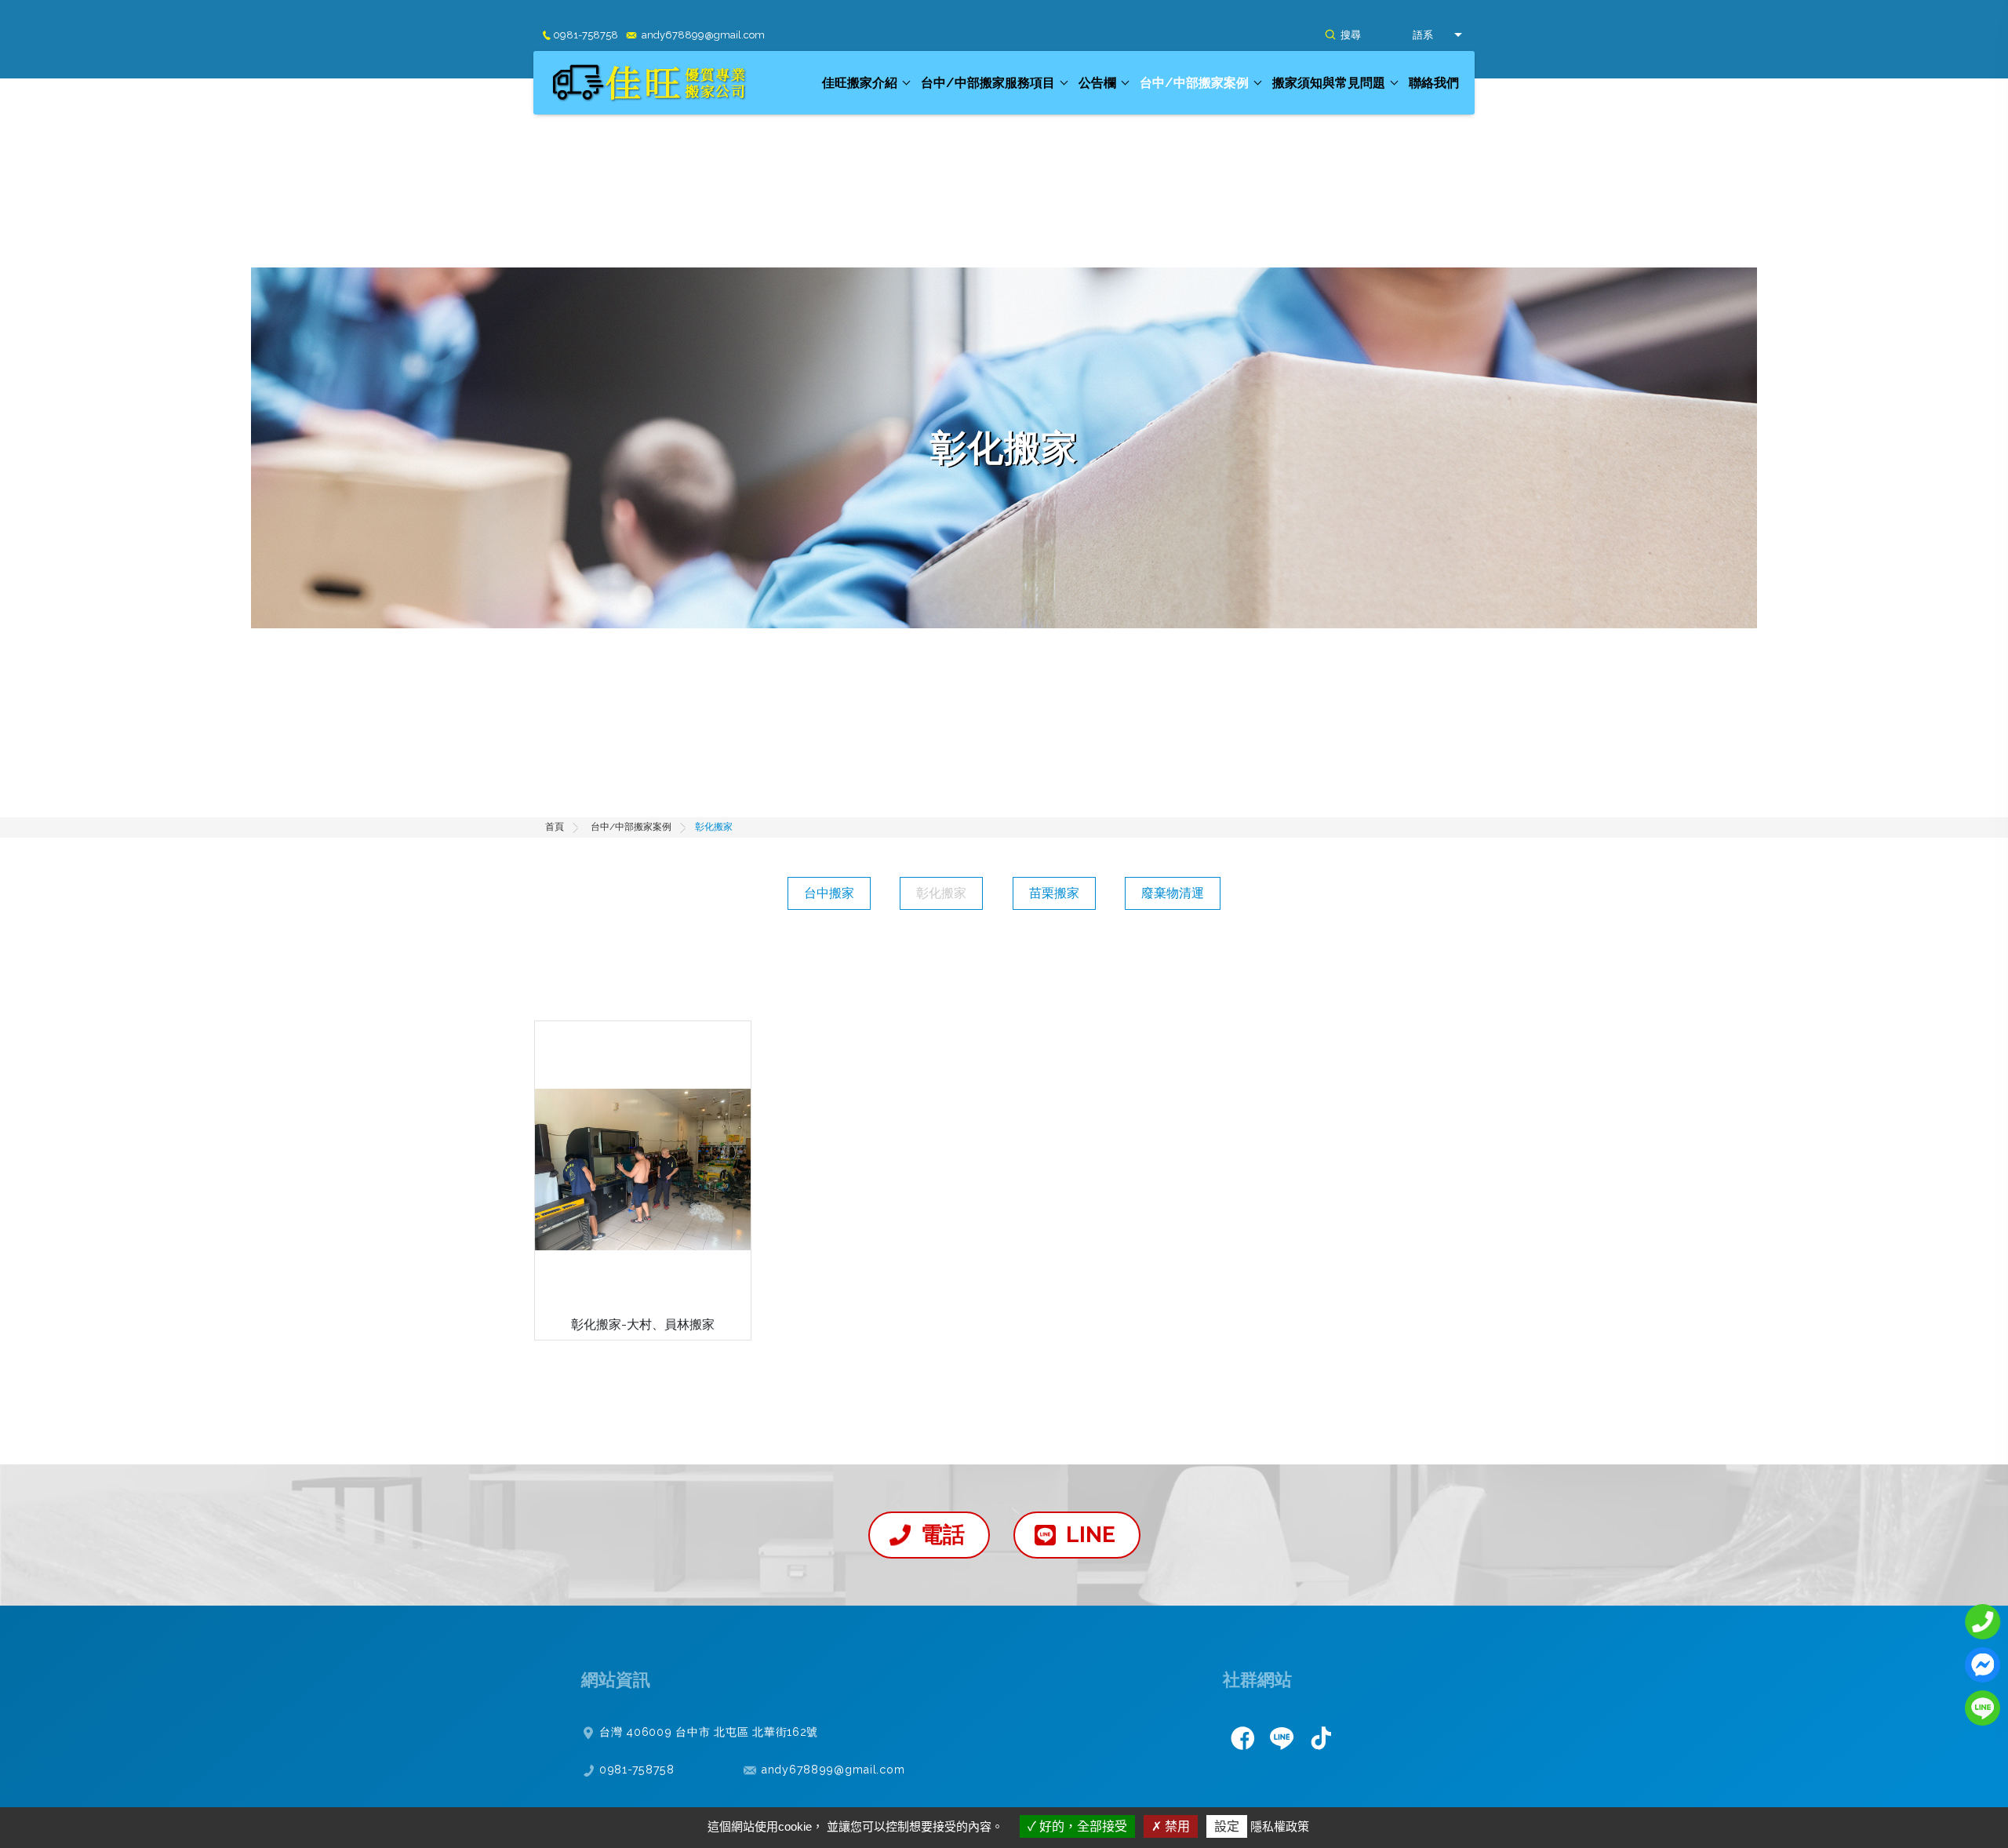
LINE (1091, 1535)
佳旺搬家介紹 (860, 83)
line (1282, 1737)
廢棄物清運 (1173, 893)
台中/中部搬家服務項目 (988, 83)
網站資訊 (616, 1679)
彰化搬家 (941, 893)
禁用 (1176, 1826)
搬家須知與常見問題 (1329, 83)
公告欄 (1097, 83)
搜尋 (1351, 35)
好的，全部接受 (1082, 1826)
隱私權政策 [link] (1280, 1826)
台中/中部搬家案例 (1194, 83)
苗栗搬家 (1054, 893)
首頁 (555, 827)
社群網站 (1257, 1679)
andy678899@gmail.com (703, 35)
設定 (1227, 1826)
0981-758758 (586, 35)
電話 (943, 1535)
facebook (1242, 1737)
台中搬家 (829, 893)
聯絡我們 (1434, 83)
